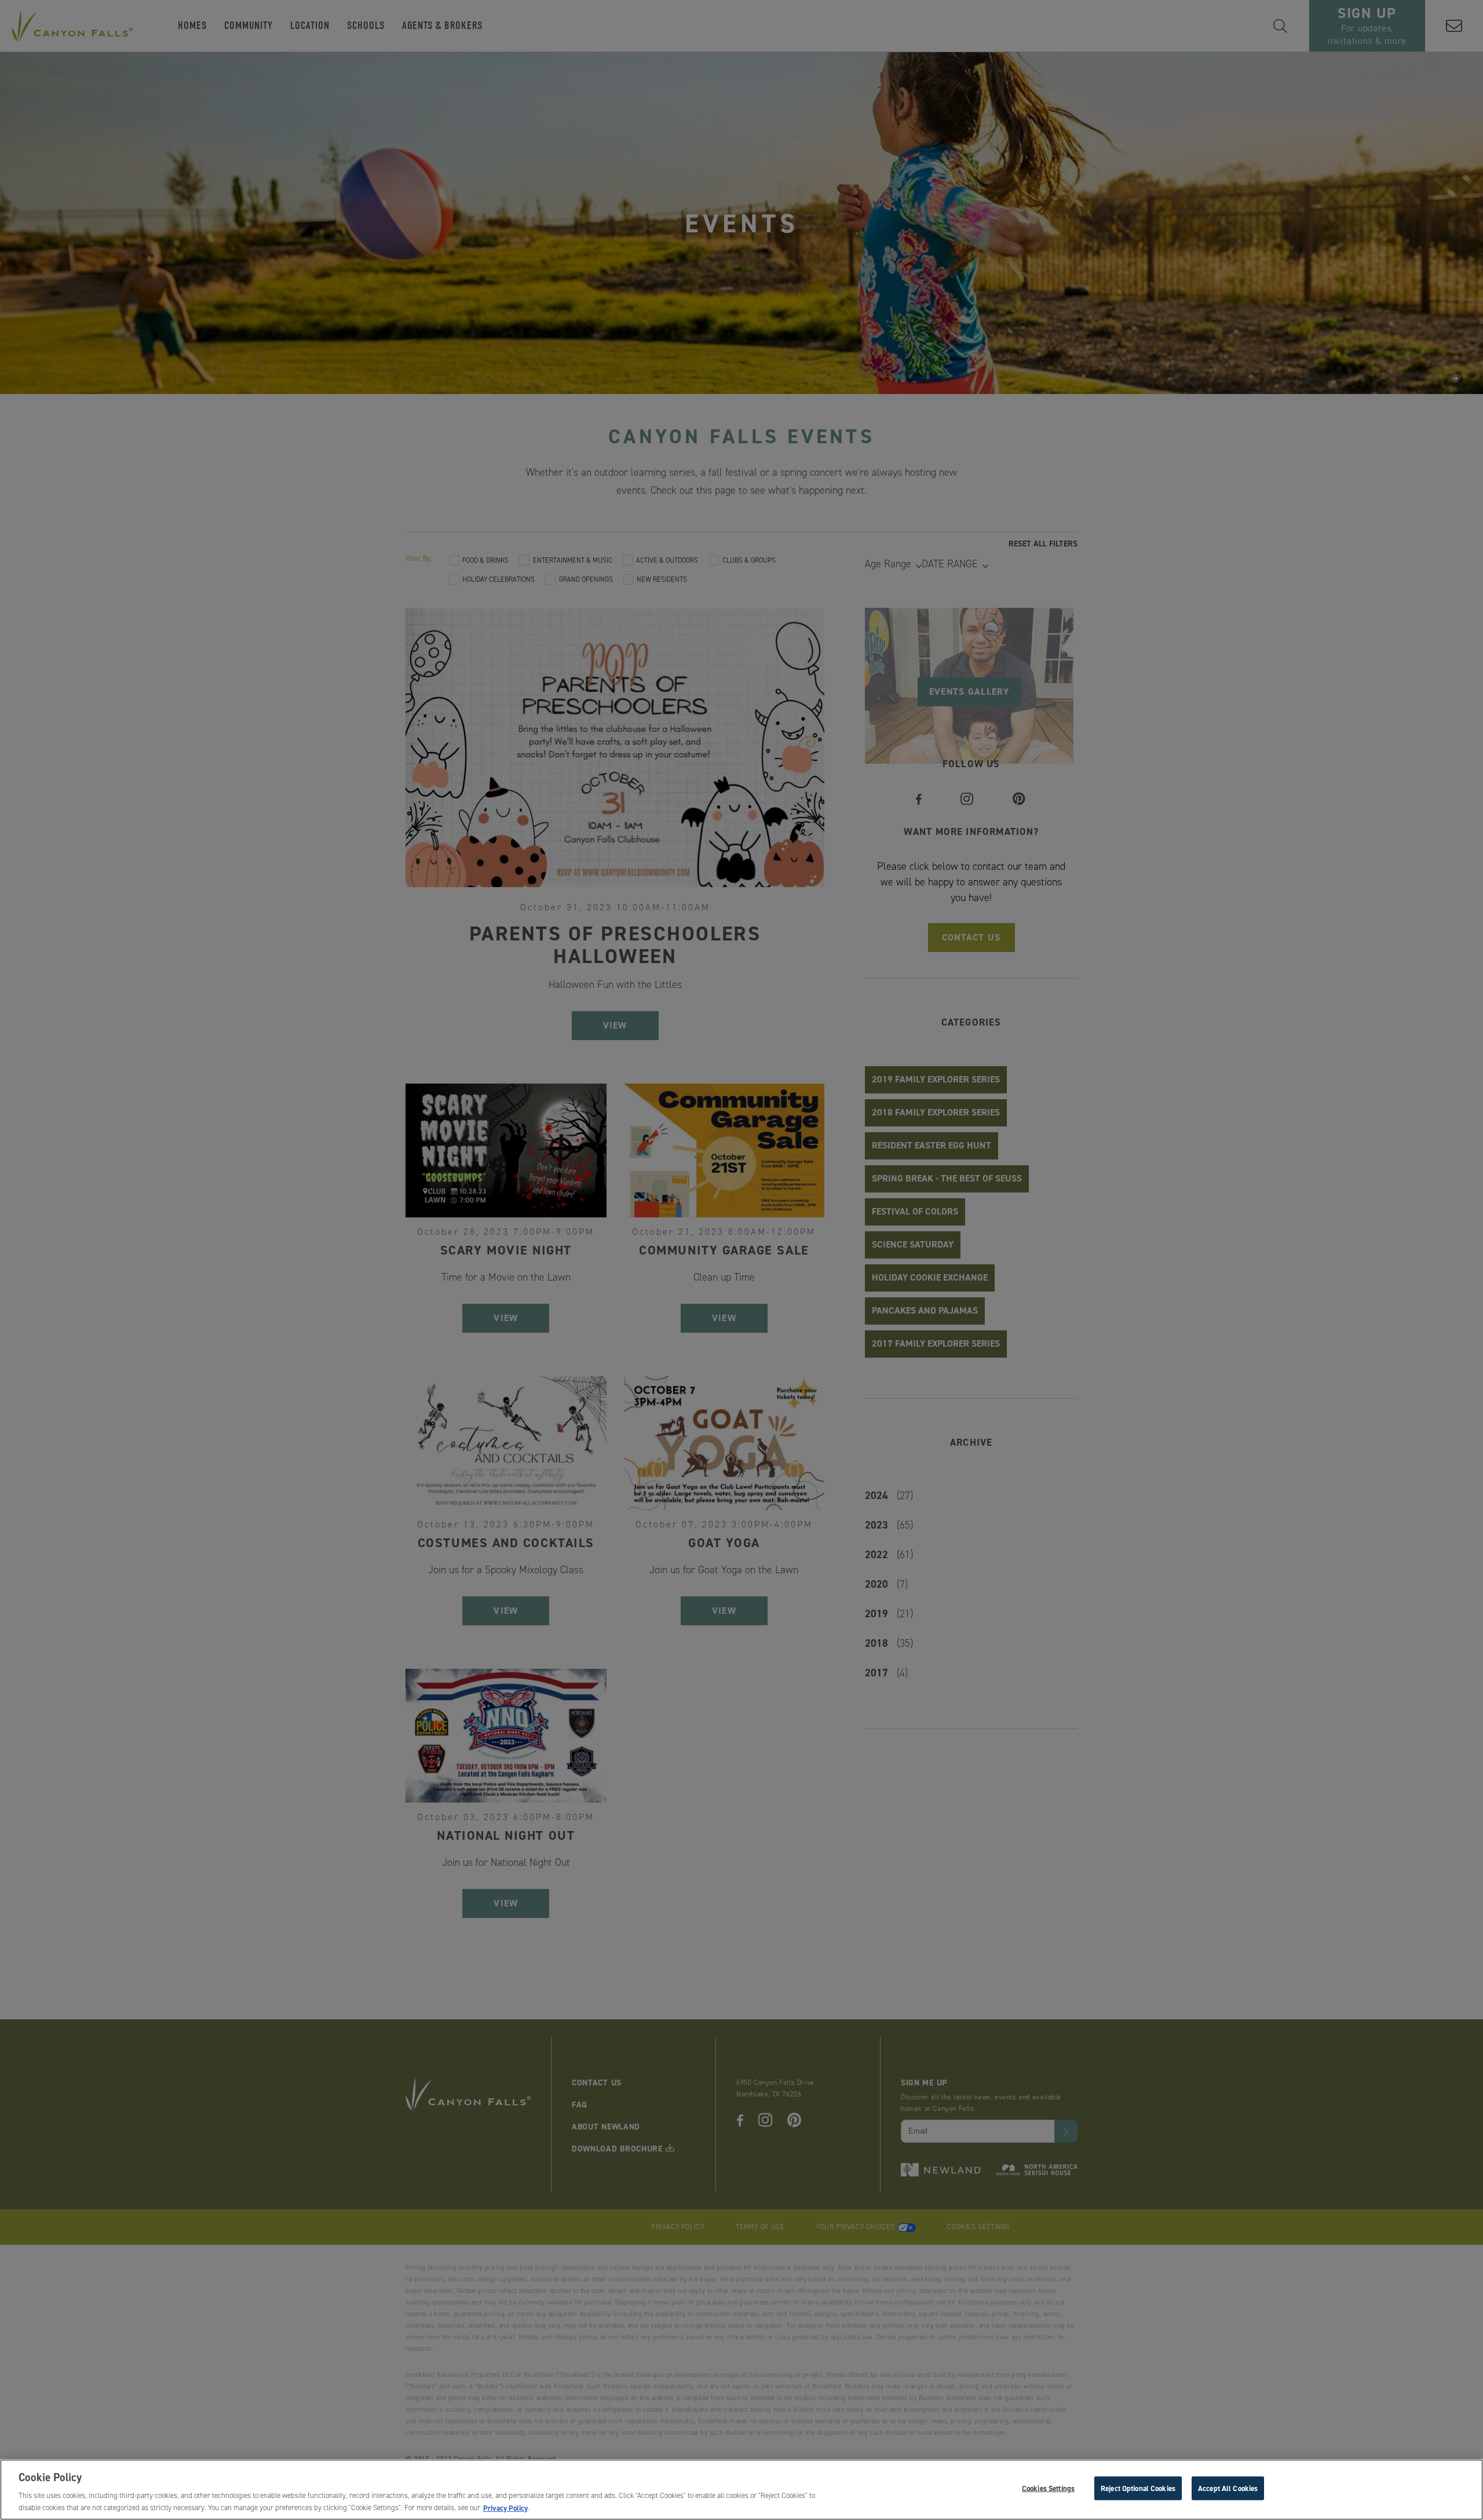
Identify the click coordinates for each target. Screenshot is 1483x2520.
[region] (741, 2490)
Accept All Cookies (1228, 2488)
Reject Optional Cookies (1138, 2488)
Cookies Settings (1048, 2488)
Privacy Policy (505, 2508)
